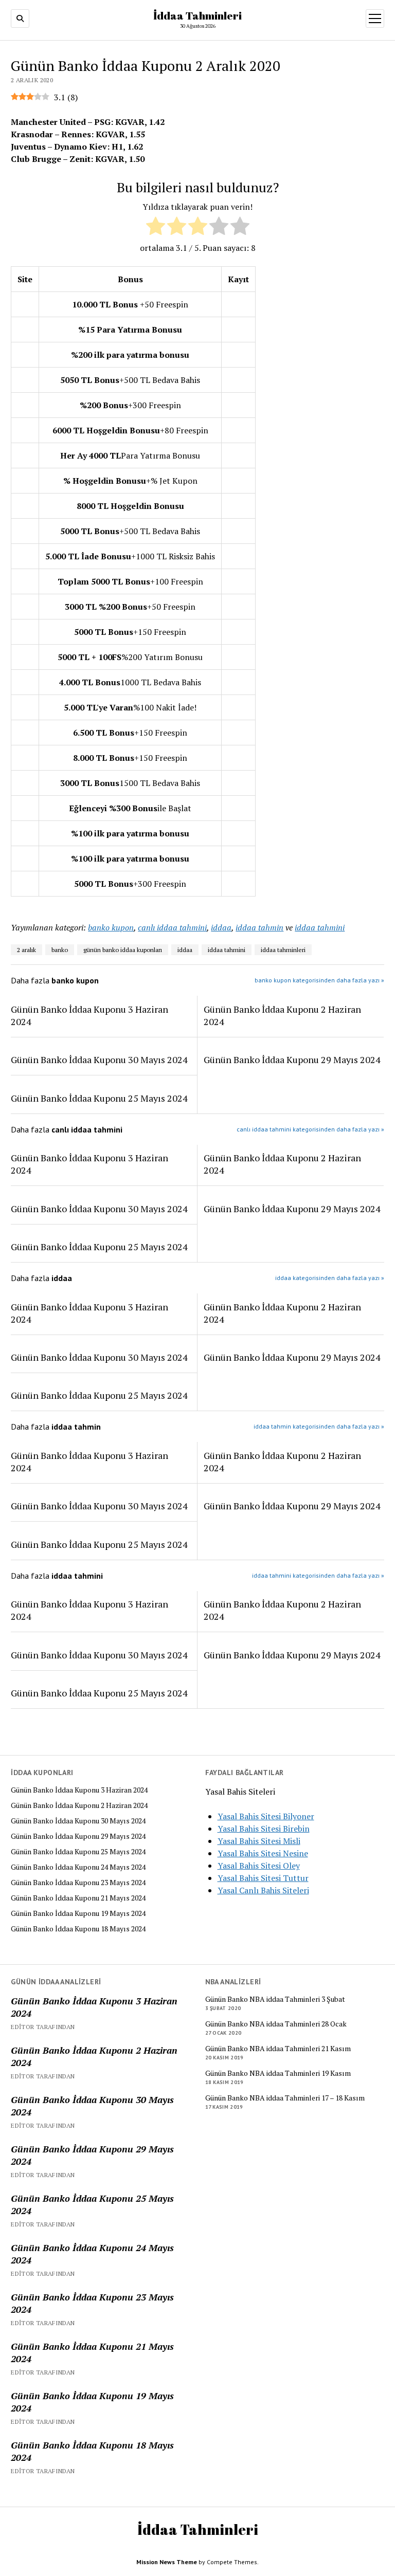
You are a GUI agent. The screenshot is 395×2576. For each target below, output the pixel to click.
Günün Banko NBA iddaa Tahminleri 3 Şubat (275, 1999)
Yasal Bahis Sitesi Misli (259, 1841)
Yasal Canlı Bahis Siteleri (263, 1890)
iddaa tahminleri (283, 950)
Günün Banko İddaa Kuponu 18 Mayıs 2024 (78, 1929)
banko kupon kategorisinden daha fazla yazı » (319, 980)
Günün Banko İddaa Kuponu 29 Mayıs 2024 (78, 1836)
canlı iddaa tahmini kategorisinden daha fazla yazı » (310, 1129)
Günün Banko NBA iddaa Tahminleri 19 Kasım (278, 2073)
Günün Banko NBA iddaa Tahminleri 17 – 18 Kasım (285, 2098)
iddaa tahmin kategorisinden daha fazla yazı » (319, 1426)
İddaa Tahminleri (197, 15)
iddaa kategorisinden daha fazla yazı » (330, 1278)
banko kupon (111, 927)
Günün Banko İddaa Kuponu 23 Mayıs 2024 (78, 1883)
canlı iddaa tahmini (172, 927)
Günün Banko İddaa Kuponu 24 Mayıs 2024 (78, 1867)
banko (60, 950)
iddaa (221, 927)
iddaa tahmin (259, 927)
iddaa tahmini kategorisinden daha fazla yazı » (318, 1575)
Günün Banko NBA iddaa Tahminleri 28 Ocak (276, 2024)
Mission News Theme (167, 2562)
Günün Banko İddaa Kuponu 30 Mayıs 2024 (78, 1821)
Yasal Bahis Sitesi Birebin (264, 1829)
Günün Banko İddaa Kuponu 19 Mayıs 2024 (78, 1913)
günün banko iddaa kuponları (123, 950)
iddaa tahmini (320, 927)
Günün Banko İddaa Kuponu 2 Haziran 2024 (79, 1805)
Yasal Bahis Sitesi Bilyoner (266, 1816)
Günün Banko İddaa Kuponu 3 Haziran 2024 (79, 1790)
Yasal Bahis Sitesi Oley (259, 1866)
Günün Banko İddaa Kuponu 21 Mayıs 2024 (78, 1898)
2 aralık (26, 950)
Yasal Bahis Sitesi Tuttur (263, 1878)
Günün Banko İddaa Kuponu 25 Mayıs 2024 (78, 1852)
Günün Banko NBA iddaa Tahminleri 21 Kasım (278, 2049)
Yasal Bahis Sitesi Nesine (263, 1853)
